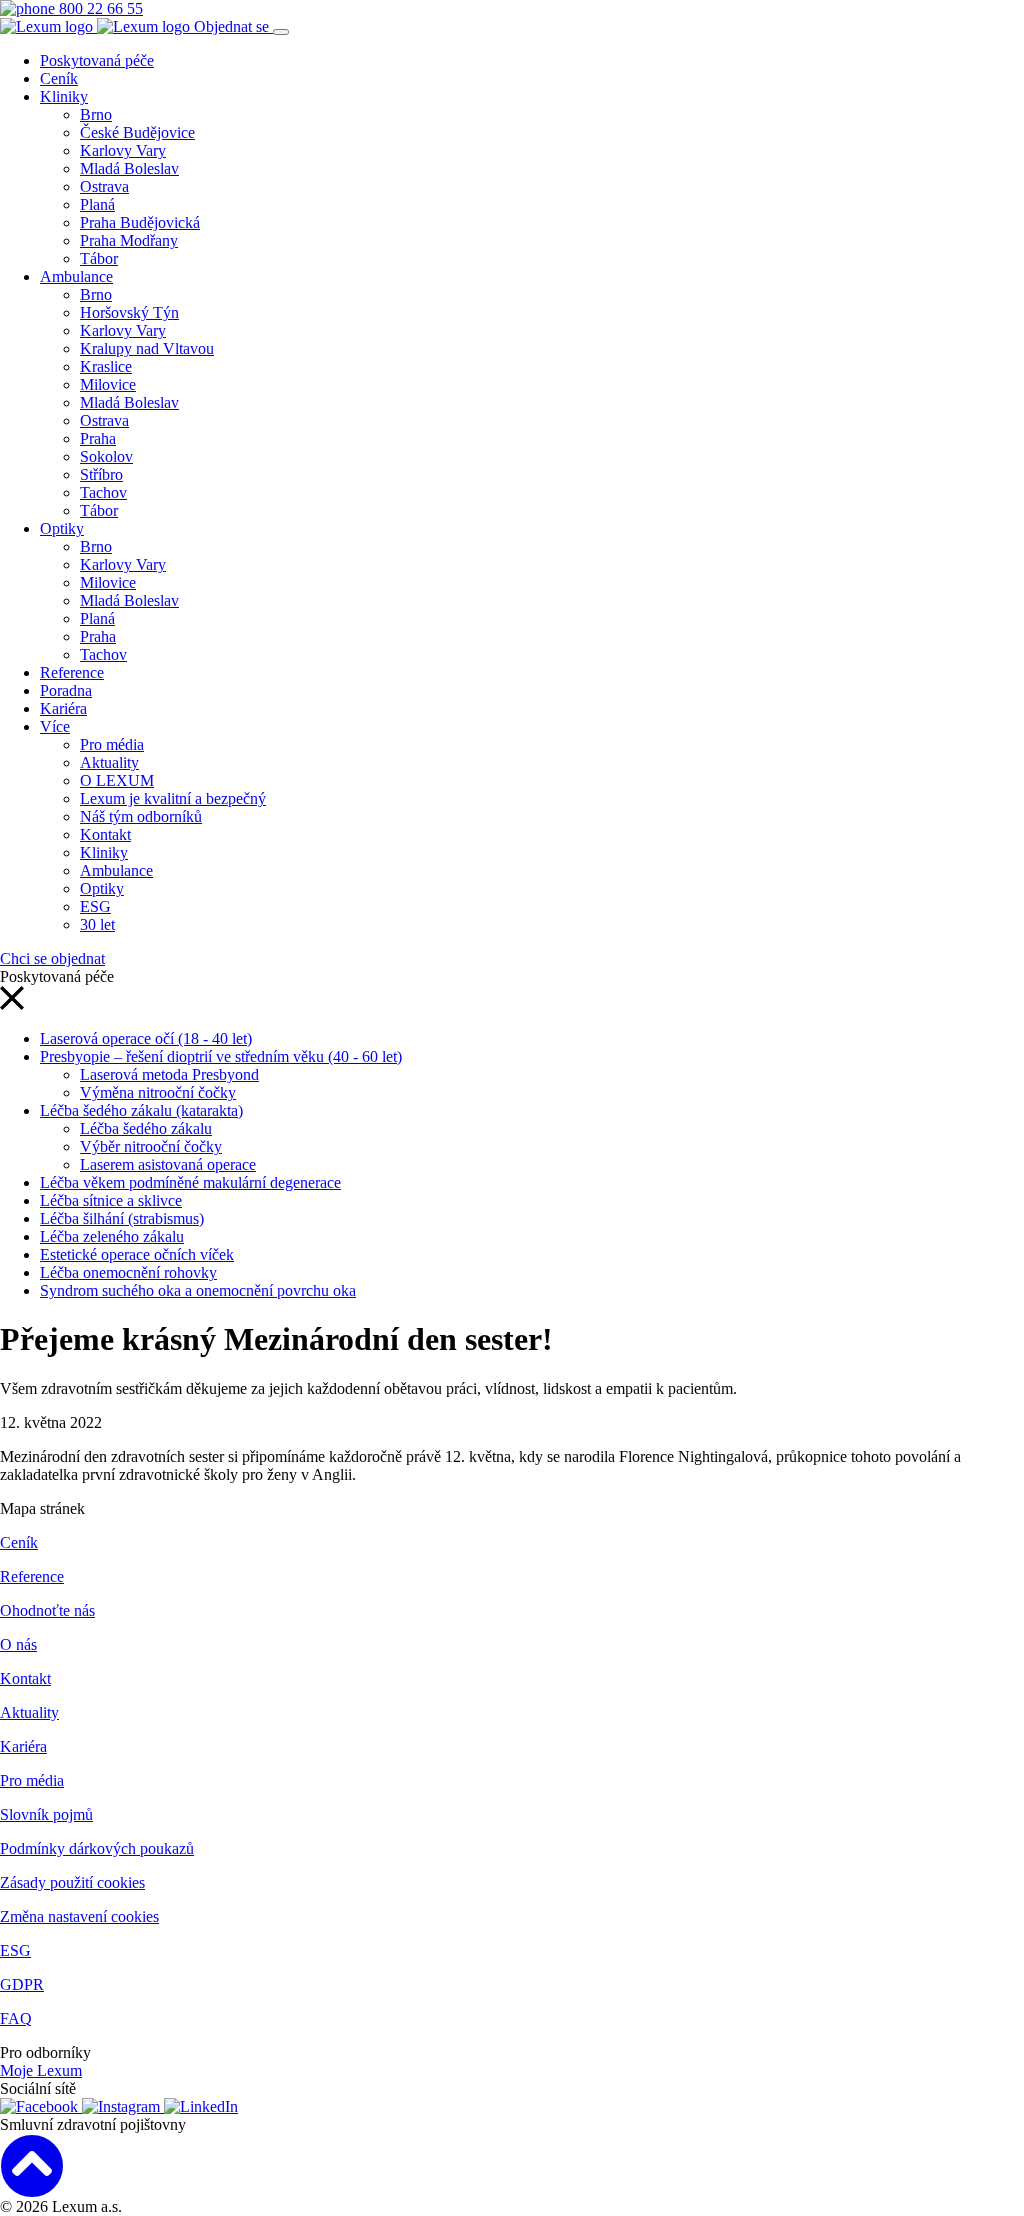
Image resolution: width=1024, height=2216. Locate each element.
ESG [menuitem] (95, 906)
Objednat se (233, 26)
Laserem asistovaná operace (168, 1164)
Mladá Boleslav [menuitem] (129, 168)
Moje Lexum (41, 2070)
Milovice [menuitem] (108, 384)
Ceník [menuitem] (59, 78)
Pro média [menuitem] (112, 744)
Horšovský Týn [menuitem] (129, 312)
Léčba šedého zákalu (146, 1128)
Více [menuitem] (55, 726)
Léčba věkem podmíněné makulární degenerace (190, 1182)
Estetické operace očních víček (137, 1254)
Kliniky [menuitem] (64, 96)
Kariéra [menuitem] (63, 708)
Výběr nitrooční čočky (151, 1146)
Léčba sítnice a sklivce (111, 1200)
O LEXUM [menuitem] (117, 780)
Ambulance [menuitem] (76, 276)
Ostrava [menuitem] (104, 186)
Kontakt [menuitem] (105, 834)
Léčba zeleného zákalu (112, 1236)
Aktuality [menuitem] (109, 762)
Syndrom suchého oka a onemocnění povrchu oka (198, 1290)
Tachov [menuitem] (103, 492)
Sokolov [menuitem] (106, 456)
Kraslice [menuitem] (106, 366)
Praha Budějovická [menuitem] (140, 222)
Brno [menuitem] (96, 114)
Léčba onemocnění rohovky (128, 1272)
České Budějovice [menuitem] (137, 132)
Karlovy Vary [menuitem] (123, 150)
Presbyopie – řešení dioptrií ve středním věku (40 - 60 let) (221, 1056)
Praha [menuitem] (98, 438)
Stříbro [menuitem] (101, 474)
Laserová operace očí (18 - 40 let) (146, 1038)
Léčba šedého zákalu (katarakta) (141, 1110)
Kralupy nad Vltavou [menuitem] (147, 348)
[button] (12, 1004)
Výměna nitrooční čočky (158, 1092)
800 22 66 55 (99, 8)
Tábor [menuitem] (99, 258)
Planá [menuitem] (97, 204)
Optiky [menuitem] (62, 528)
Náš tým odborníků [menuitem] (141, 816)
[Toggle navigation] (281, 32)
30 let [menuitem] (97, 924)
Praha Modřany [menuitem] (129, 240)
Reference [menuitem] (72, 672)
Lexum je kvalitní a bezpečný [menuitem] (173, 798)
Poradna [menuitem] (66, 690)
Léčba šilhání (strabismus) (122, 1218)
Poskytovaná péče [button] (97, 60)
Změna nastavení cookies (79, 1916)
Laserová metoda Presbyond (169, 1074)
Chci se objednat (52, 958)
